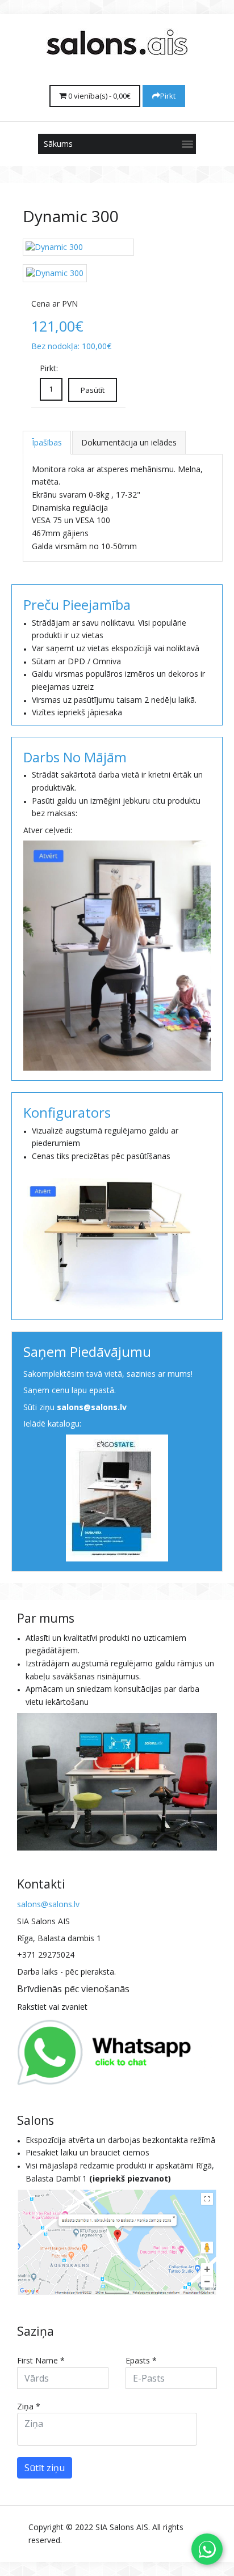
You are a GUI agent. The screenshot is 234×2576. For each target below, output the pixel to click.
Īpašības (47, 442)
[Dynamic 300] (78, 247)
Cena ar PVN (55, 304)
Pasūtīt (93, 390)
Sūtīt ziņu (45, 2468)
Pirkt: (49, 368)
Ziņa (29, 2406)
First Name (41, 2360)
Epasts (141, 2360)
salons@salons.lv (92, 1407)
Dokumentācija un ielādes (129, 442)
